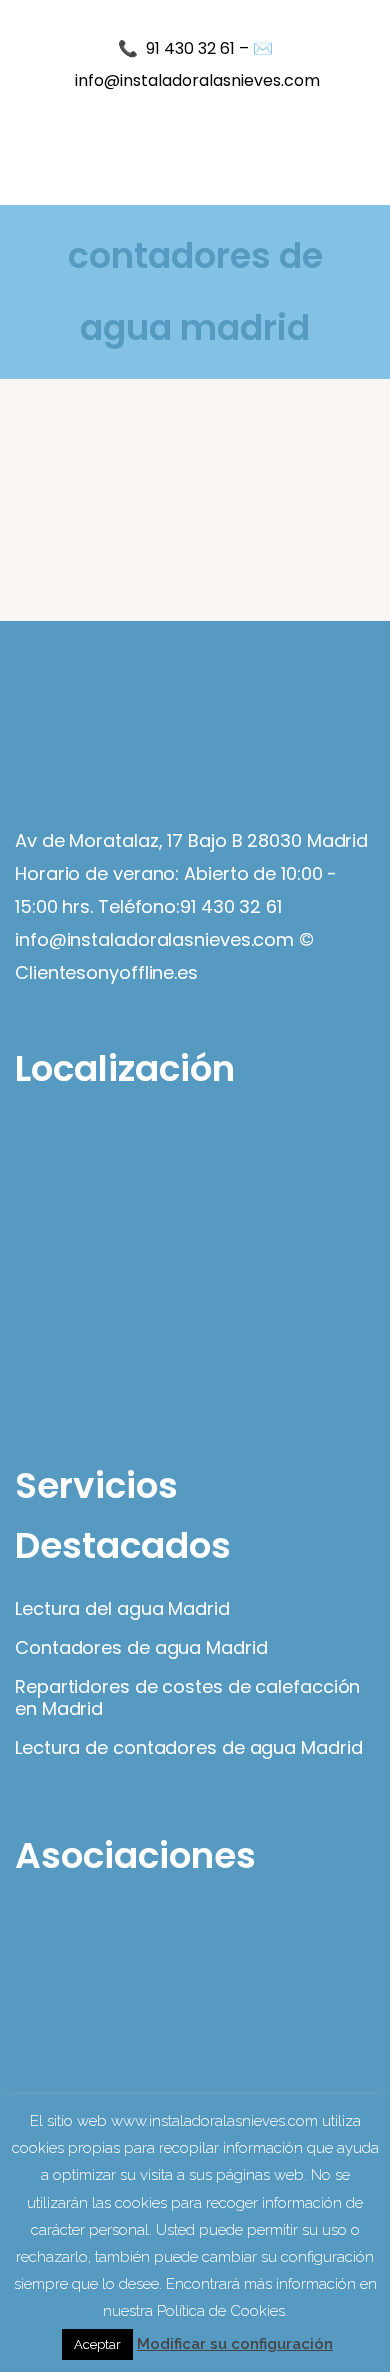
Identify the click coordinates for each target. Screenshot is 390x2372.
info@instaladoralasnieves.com (197, 80)
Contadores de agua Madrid (141, 1648)
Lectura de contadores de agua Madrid (188, 1748)
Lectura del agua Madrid (122, 1609)
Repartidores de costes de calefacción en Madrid (187, 1698)
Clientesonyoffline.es (106, 972)
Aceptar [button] (97, 2344)
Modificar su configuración (235, 2344)
